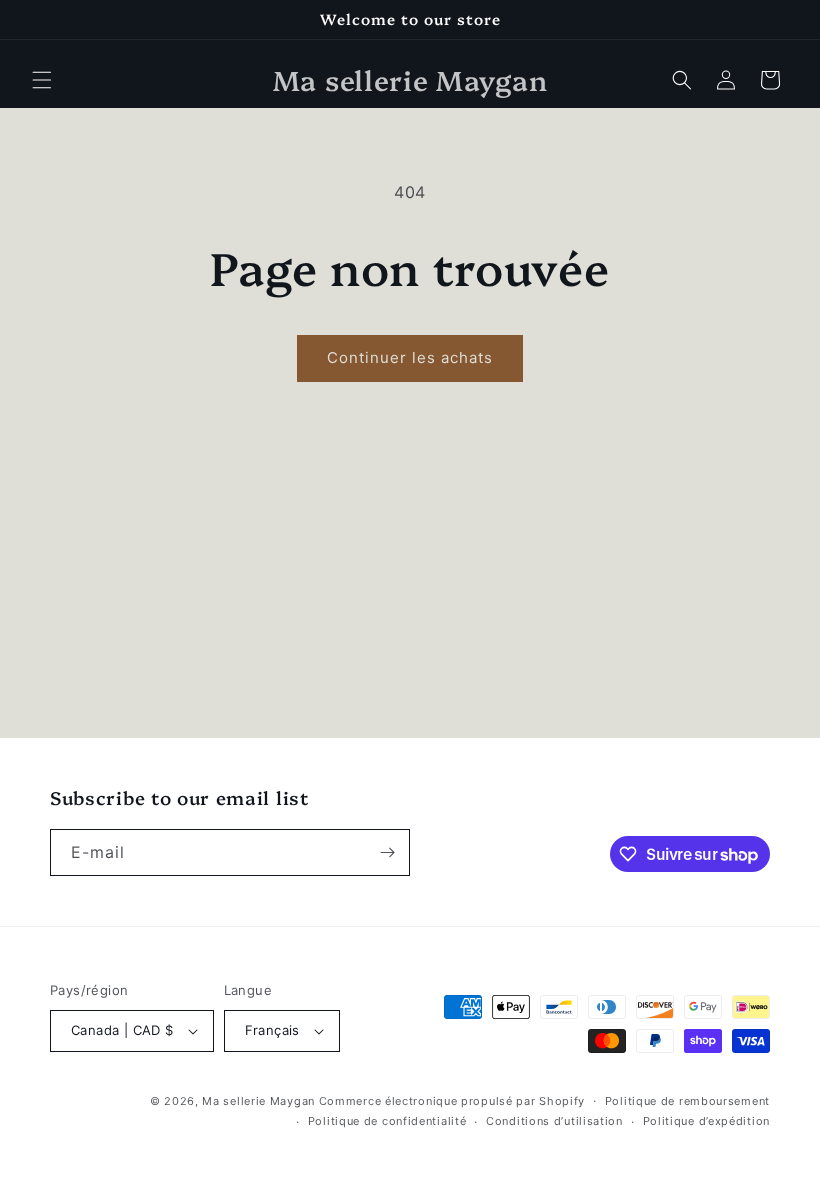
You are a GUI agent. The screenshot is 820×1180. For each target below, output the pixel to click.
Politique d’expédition (706, 1121)
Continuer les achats (410, 357)
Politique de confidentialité (387, 1121)
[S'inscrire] (387, 852)
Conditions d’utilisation (554, 1121)
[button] (42, 80)
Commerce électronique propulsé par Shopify (452, 1101)
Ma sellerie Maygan (258, 1101)
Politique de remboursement (687, 1101)
